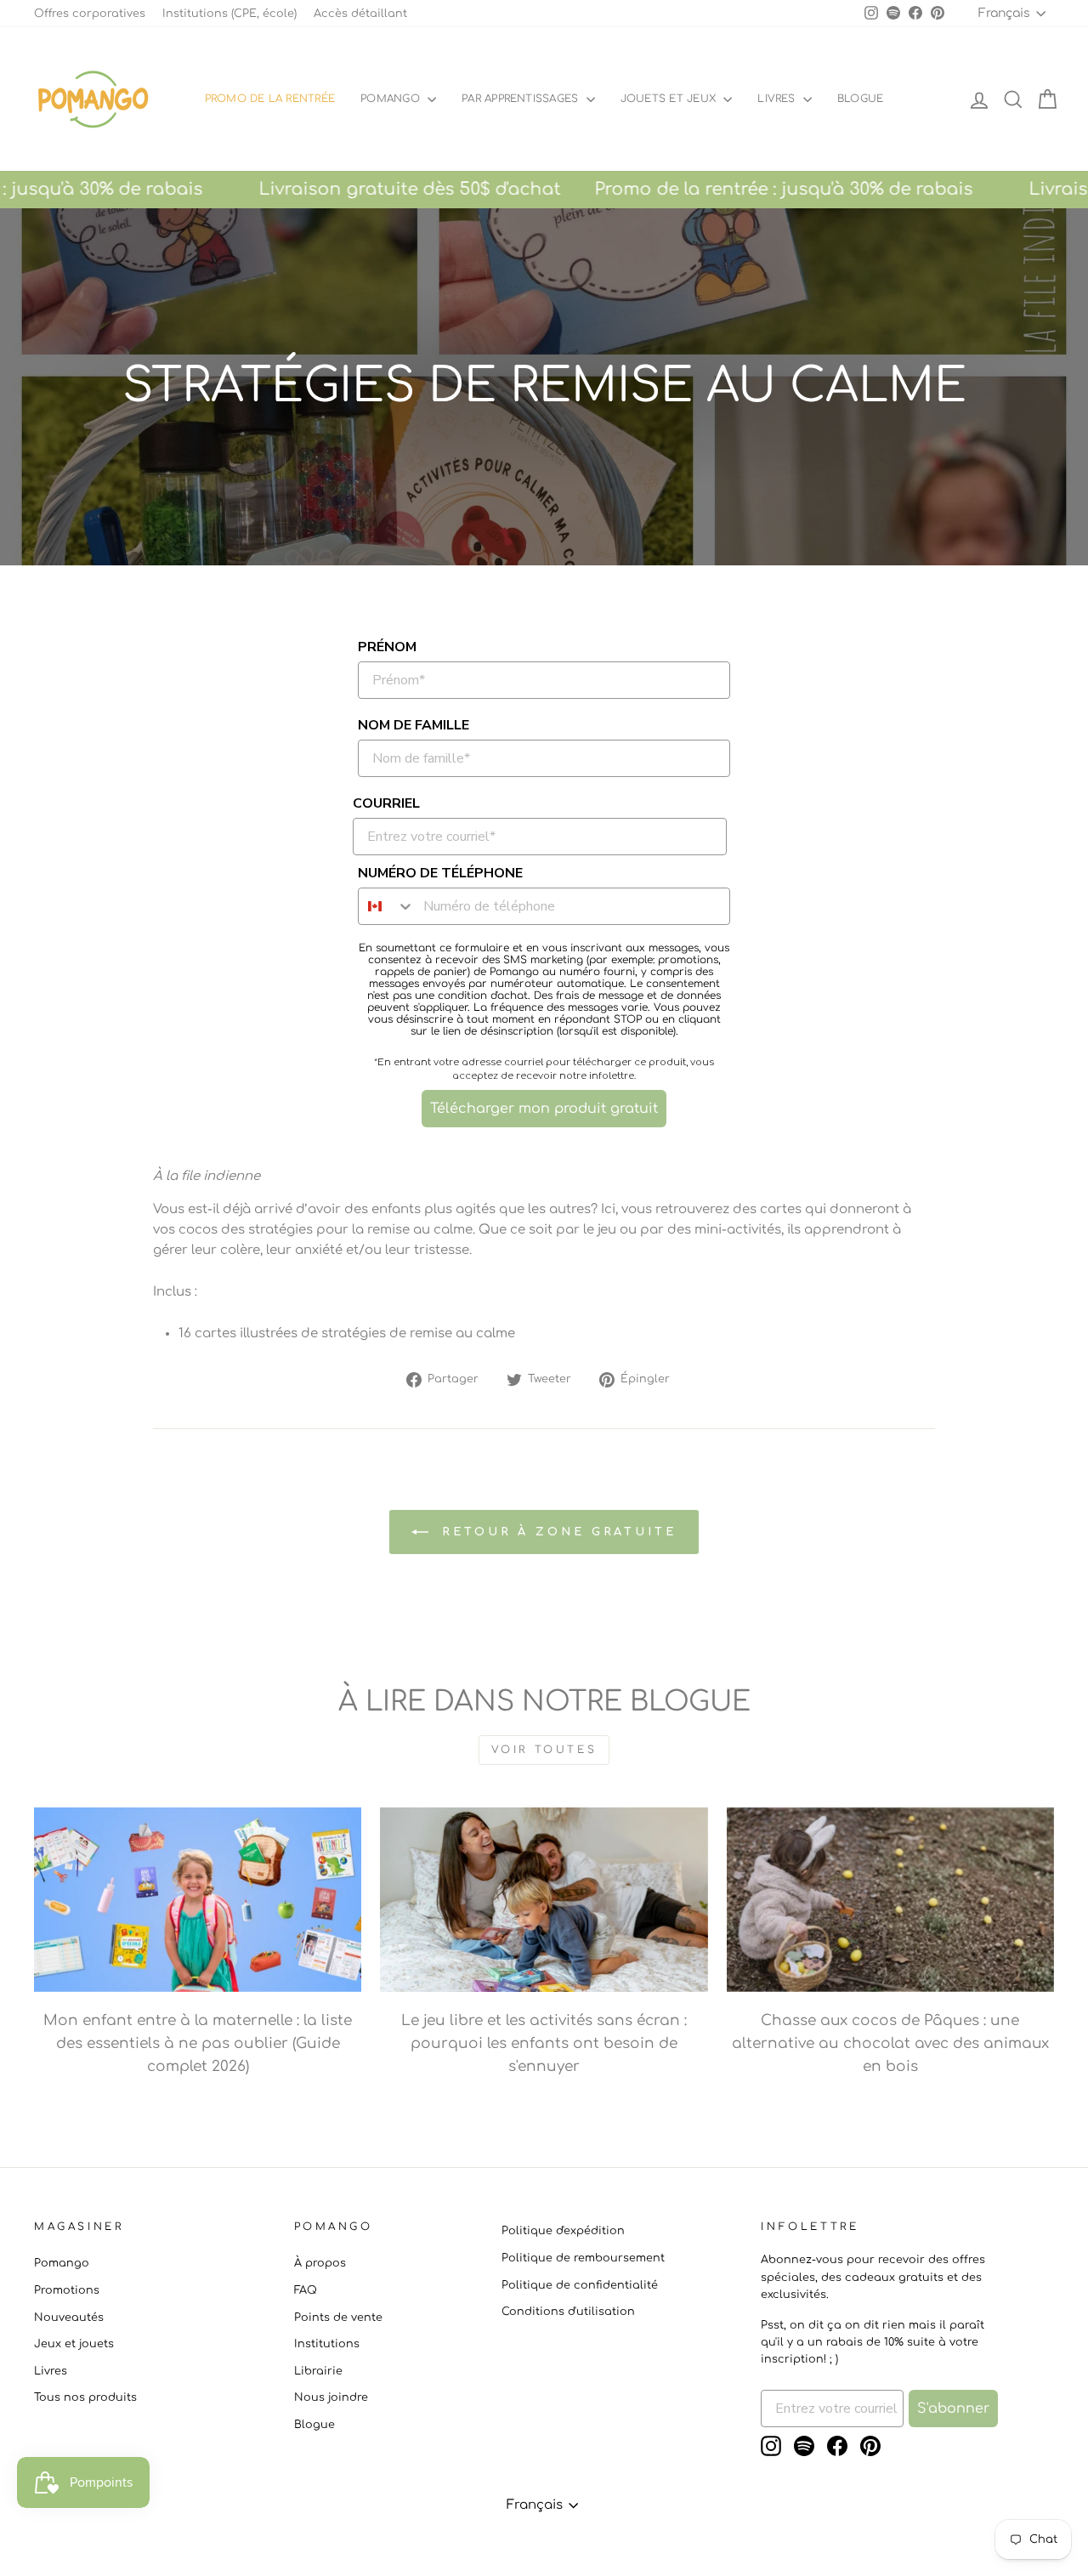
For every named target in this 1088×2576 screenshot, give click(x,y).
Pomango (392, 99)
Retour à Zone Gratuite (556, 1531)
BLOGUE (860, 99)
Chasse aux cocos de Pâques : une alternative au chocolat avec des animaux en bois (890, 2043)
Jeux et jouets (74, 2344)
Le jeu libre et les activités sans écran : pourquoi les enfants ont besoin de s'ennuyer (544, 2043)
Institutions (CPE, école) (229, 14)
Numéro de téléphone (440, 873)
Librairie (318, 2371)
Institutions (327, 2344)
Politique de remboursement (583, 2258)
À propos (320, 2263)
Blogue (314, 2425)
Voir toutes (544, 1750)
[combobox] (387, 906)
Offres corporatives (90, 14)
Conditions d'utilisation (568, 2312)
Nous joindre (331, 2397)
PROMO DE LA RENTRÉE (270, 99)
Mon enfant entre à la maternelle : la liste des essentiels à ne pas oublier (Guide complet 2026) (198, 2043)
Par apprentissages (522, 99)
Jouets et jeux (670, 99)
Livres (778, 99)
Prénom (387, 647)
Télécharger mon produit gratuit (544, 1109)
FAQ (306, 2290)
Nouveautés (69, 2318)
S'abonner (953, 2409)
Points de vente (338, 2318)
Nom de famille (414, 725)
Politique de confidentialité (580, 2285)
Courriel (386, 803)
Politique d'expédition (563, 2231)
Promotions (67, 2290)
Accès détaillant (360, 14)
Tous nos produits (85, 2397)
